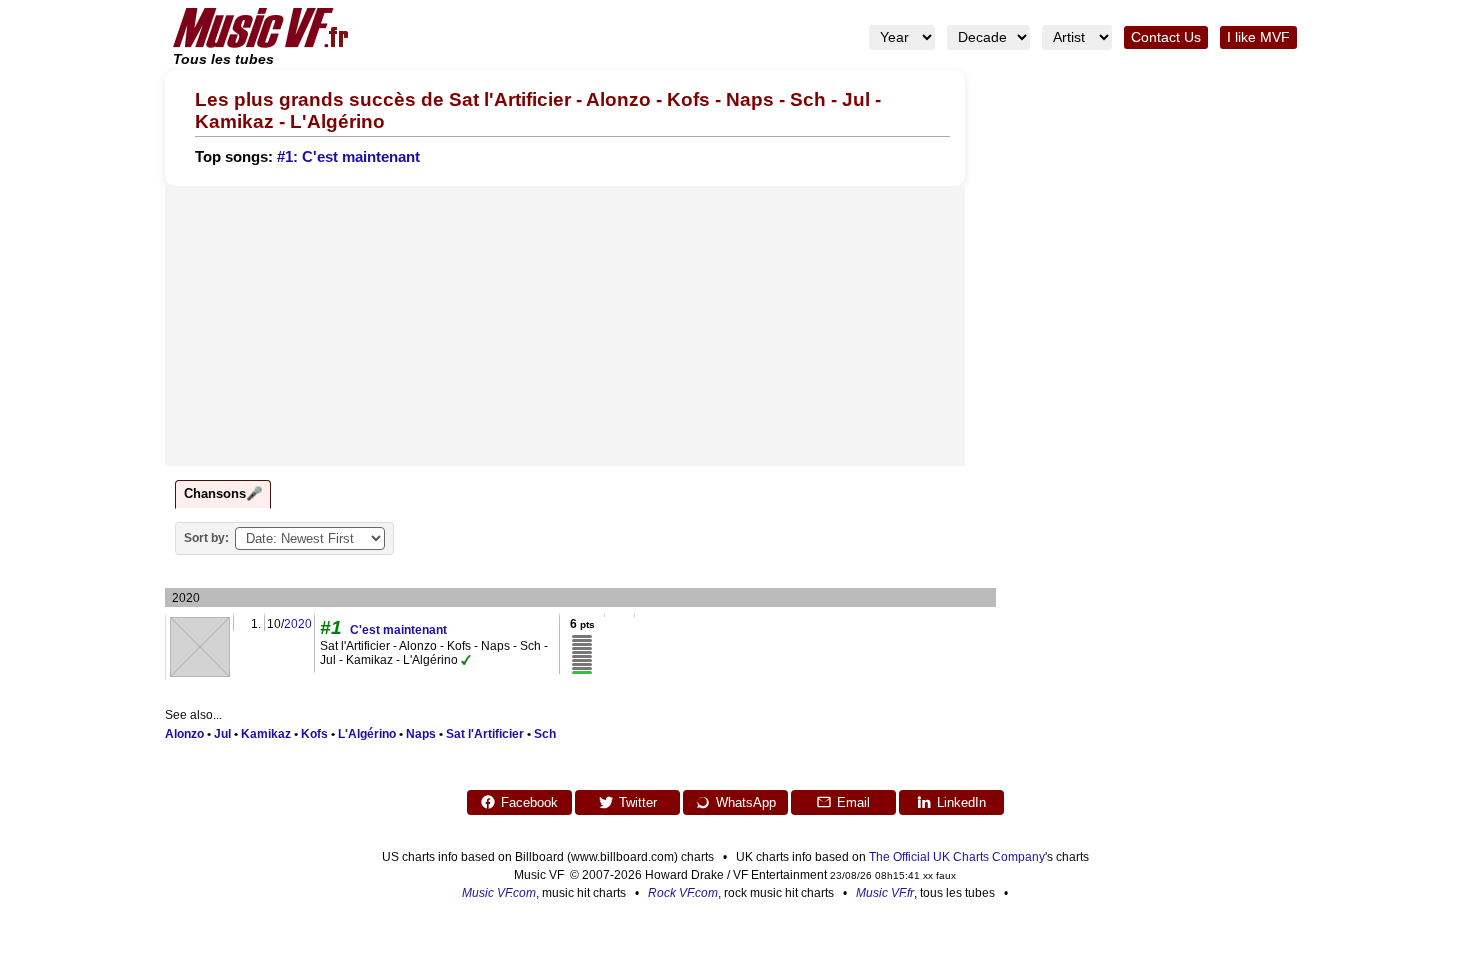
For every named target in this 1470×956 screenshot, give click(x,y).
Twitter (638, 802)
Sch (545, 734)
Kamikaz (266, 734)
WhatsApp (746, 802)
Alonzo (184, 734)
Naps (421, 734)
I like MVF (1258, 37)
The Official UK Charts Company (957, 857)
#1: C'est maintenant (348, 157)
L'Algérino (367, 734)
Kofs (314, 734)
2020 (298, 624)
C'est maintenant (398, 630)
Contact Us (1166, 37)
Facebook (529, 802)
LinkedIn (961, 802)
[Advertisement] (565, 326)
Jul (222, 734)
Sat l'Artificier (485, 734)
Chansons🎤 (223, 493)
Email (853, 802)
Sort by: (206, 538)
